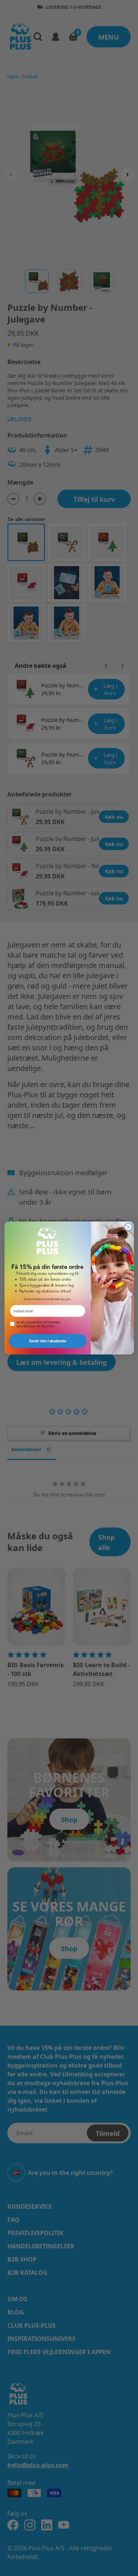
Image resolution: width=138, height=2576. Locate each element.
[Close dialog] (128, 1227)
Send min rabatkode (48, 1341)
